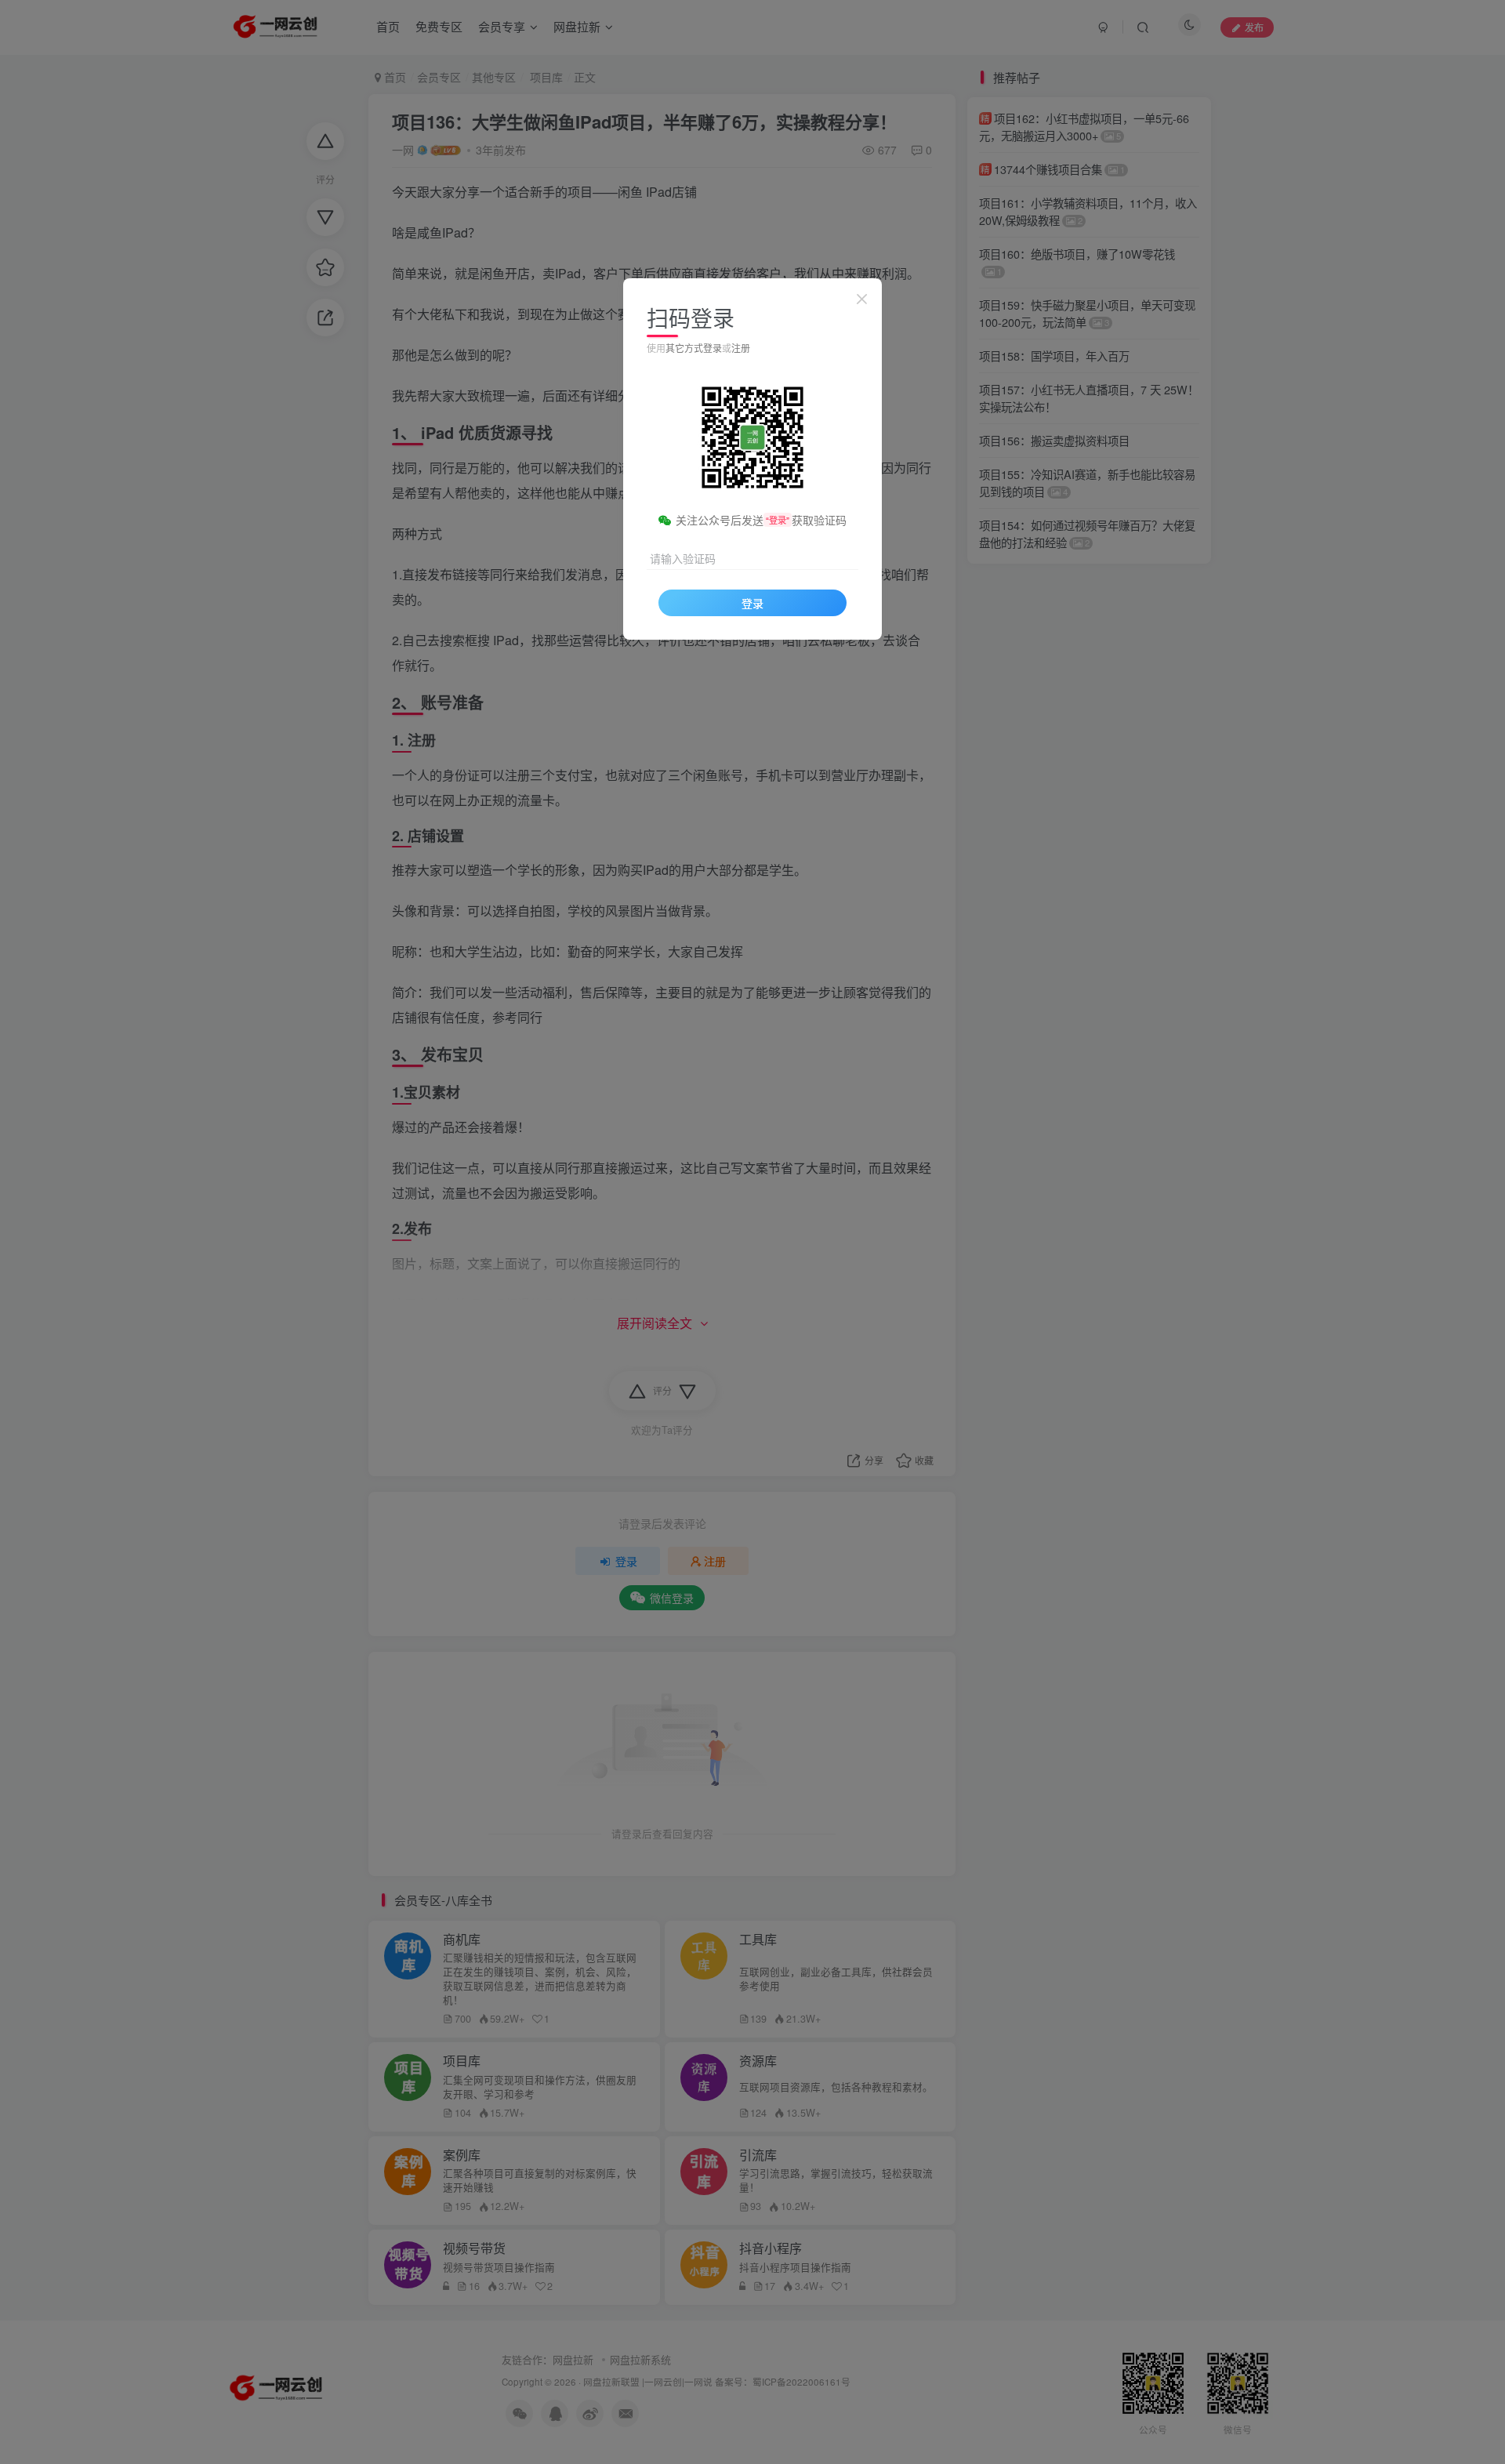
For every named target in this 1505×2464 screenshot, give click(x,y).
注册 (741, 348)
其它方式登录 (694, 348)
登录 (752, 603)
